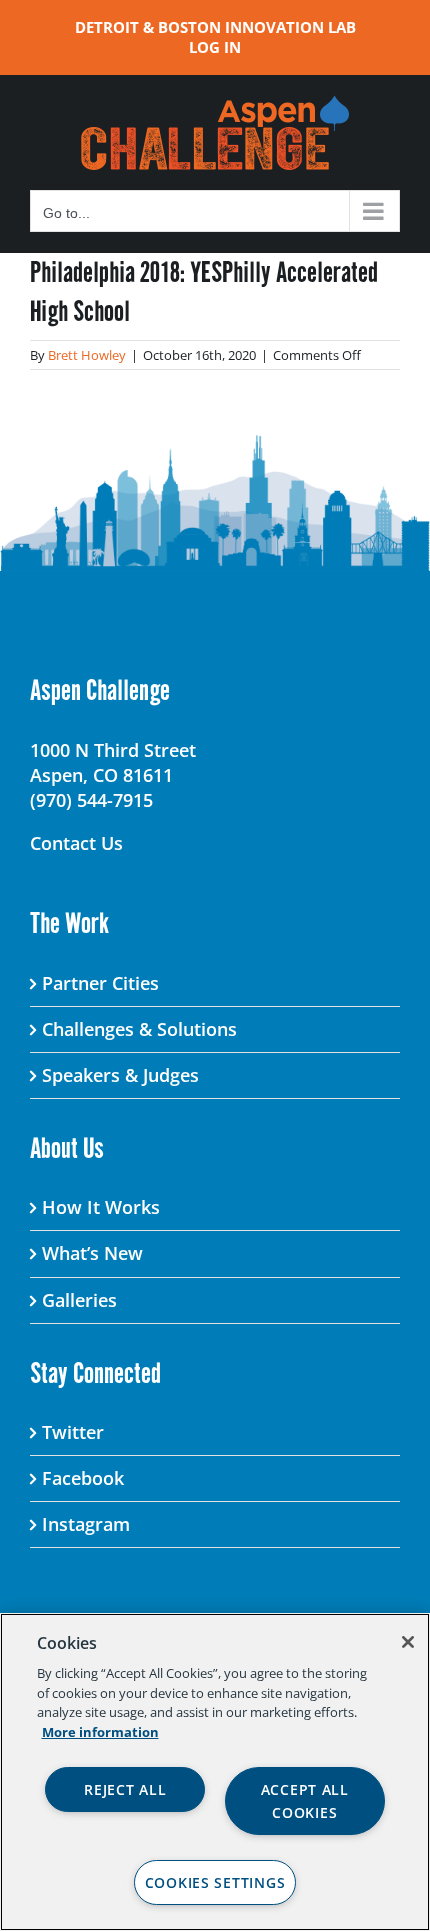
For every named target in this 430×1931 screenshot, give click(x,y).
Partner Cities (100, 983)
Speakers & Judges (120, 1075)
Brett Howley (87, 355)
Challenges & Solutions (139, 1029)
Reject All (125, 1789)
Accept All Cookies (305, 1801)
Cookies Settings (215, 1882)
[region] (215, 1772)
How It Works (101, 1207)
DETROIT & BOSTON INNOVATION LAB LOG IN (215, 37)
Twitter (73, 1432)
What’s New (92, 1253)
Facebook (83, 1478)
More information (100, 1732)
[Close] (408, 1642)
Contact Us (76, 843)
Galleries (79, 1300)
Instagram (86, 1524)
